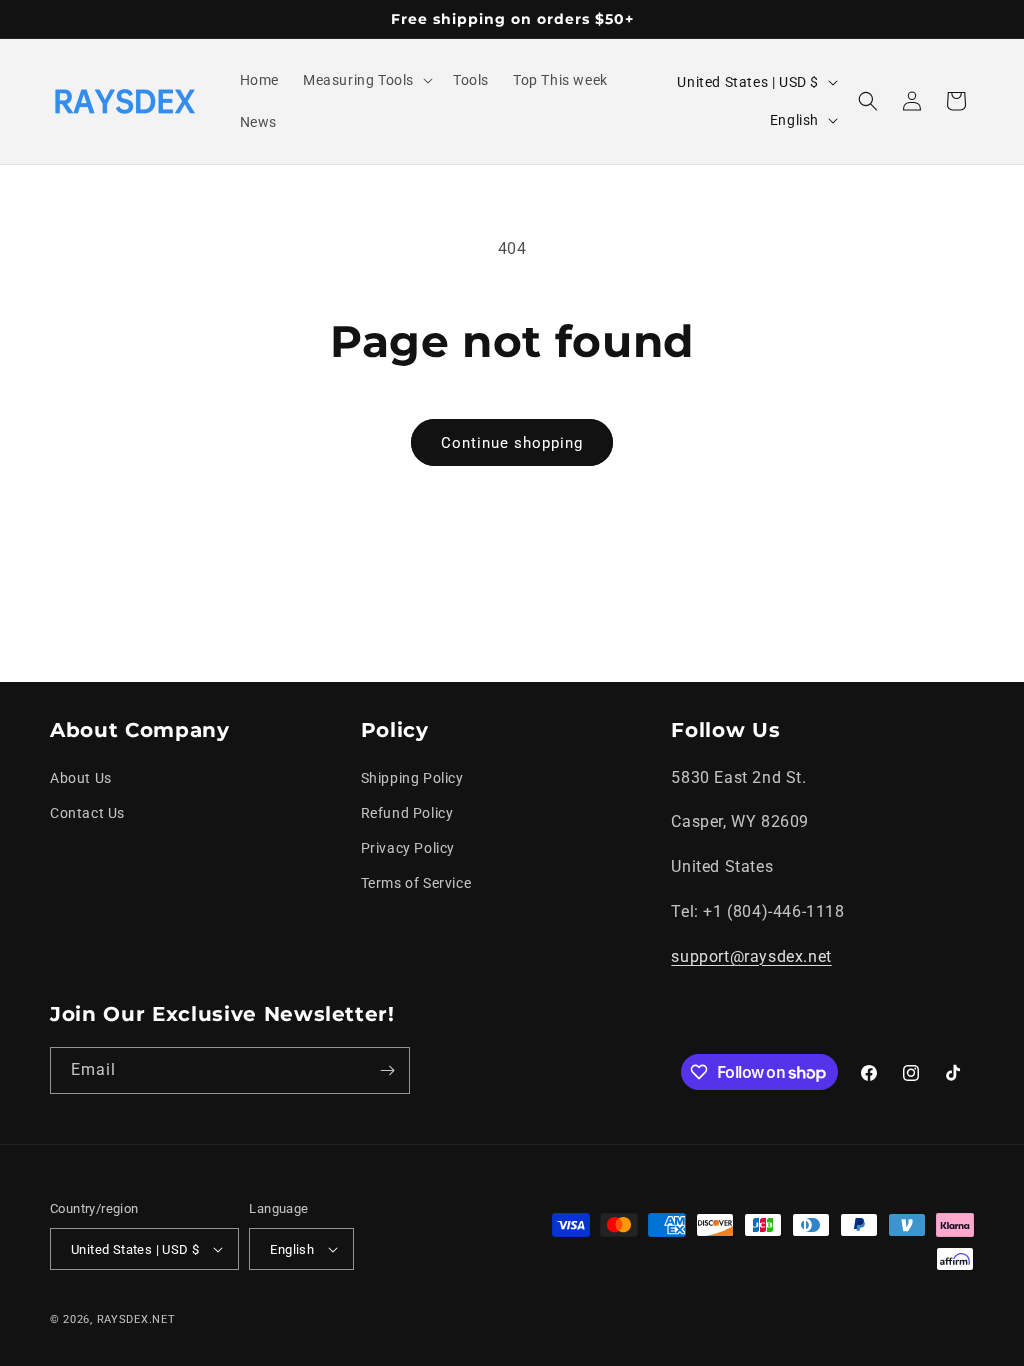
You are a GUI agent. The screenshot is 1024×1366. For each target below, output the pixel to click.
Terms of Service (416, 883)
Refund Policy (407, 813)
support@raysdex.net (751, 956)
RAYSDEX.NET (136, 1319)
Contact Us (87, 813)
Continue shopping (512, 443)
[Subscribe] (387, 1070)
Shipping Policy (412, 778)
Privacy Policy (408, 848)
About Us (81, 778)
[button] (366, 80)
